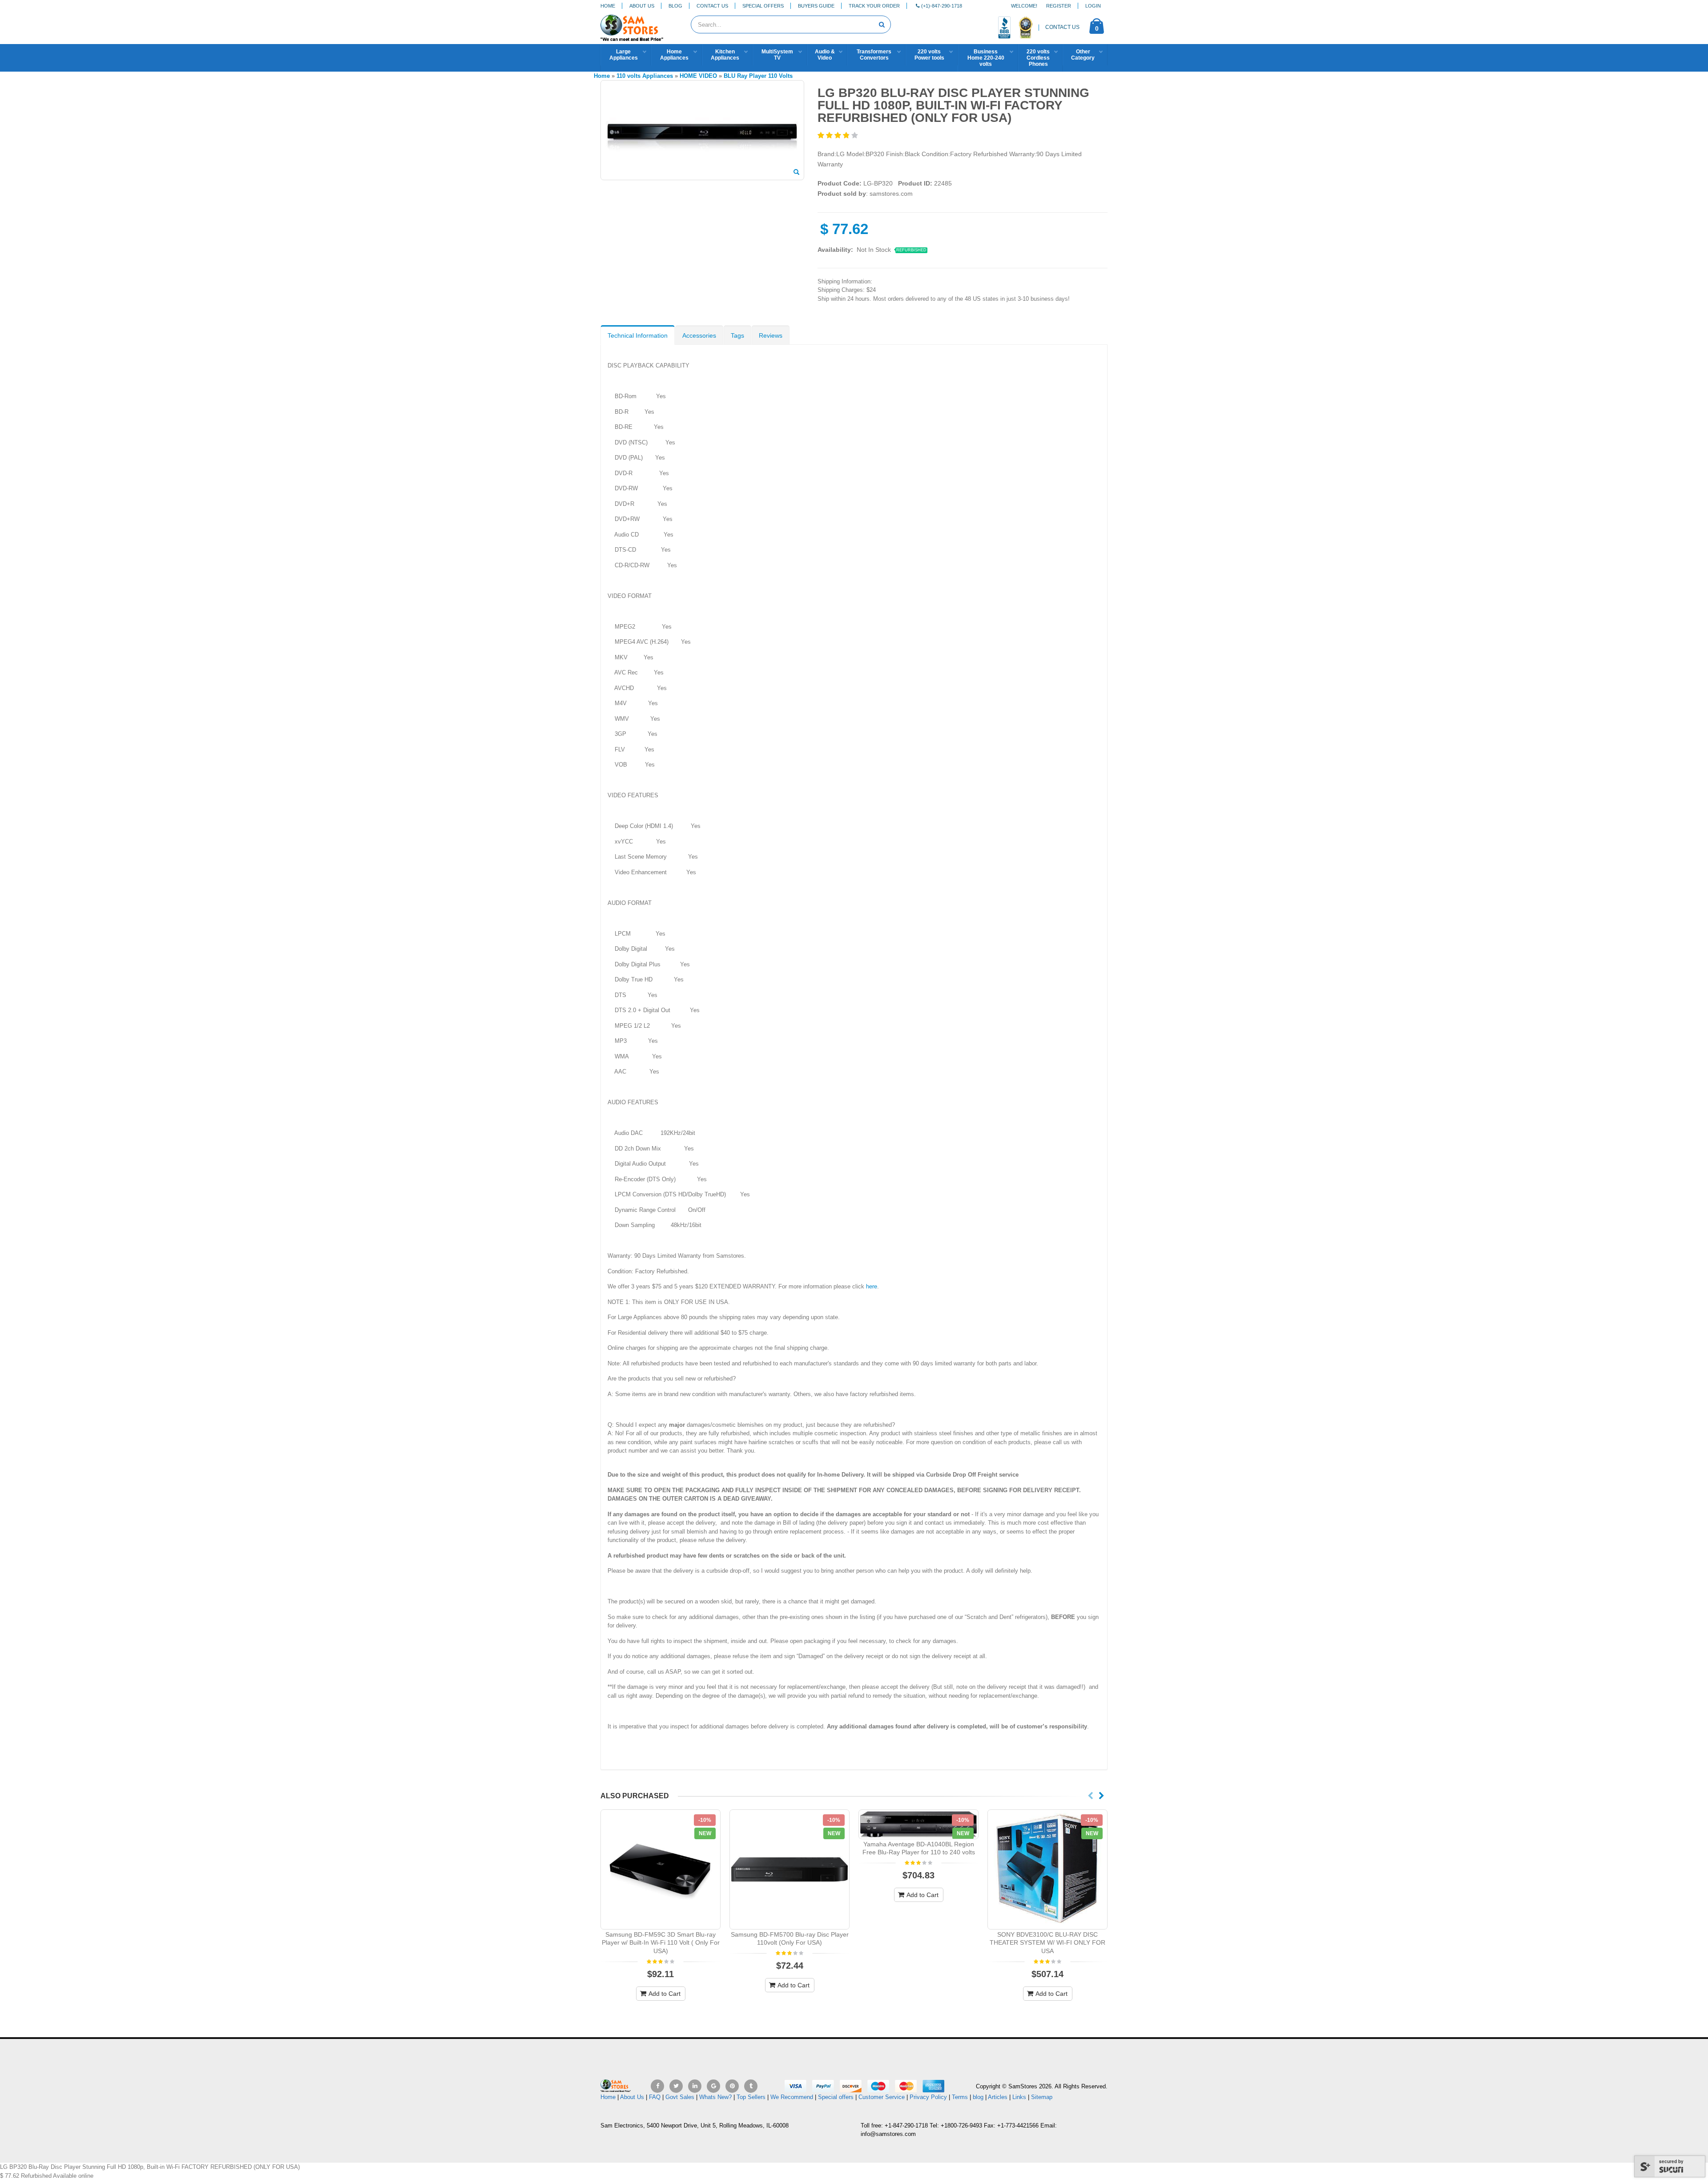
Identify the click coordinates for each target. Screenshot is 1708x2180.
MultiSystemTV (777, 55)
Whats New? (715, 2097)
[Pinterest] (732, 2086)
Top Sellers (751, 2097)
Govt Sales (680, 2097)
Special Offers (763, 6)
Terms (961, 2097)
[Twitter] (676, 2086)
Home (608, 6)
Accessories (699, 335)
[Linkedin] (695, 2086)
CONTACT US (1062, 27)
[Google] (713, 2086)
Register (1059, 6)
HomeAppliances (674, 55)
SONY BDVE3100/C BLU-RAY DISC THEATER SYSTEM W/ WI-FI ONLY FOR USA (1047, 1943)
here (872, 1286)
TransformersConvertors (874, 55)
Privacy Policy (928, 2097)
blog (978, 2097)
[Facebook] (657, 2086)
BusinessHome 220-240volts (986, 58)
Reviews (771, 335)
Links (1019, 2097)
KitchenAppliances (725, 55)
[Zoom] (796, 173)
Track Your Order (874, 6)
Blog (675, 6)
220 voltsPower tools (929, 55)
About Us (642, 6)
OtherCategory (1083, 55)
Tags (737, 335)
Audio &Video (825, 55)
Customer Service (882, 2097)
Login (1093, 6)
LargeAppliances (624, 55)
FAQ (655, 2097)
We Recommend (792, 2097)
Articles (998, 2097)
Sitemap (1042, 2097)
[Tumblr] (751, 2086)
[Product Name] (661, 1869)
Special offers (836, 2097)
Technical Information (638, 335)
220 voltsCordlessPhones (1038, 58)
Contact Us (712, 6)
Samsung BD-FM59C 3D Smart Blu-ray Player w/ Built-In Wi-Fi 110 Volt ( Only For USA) (661, 1943)
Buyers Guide (816, 6)
